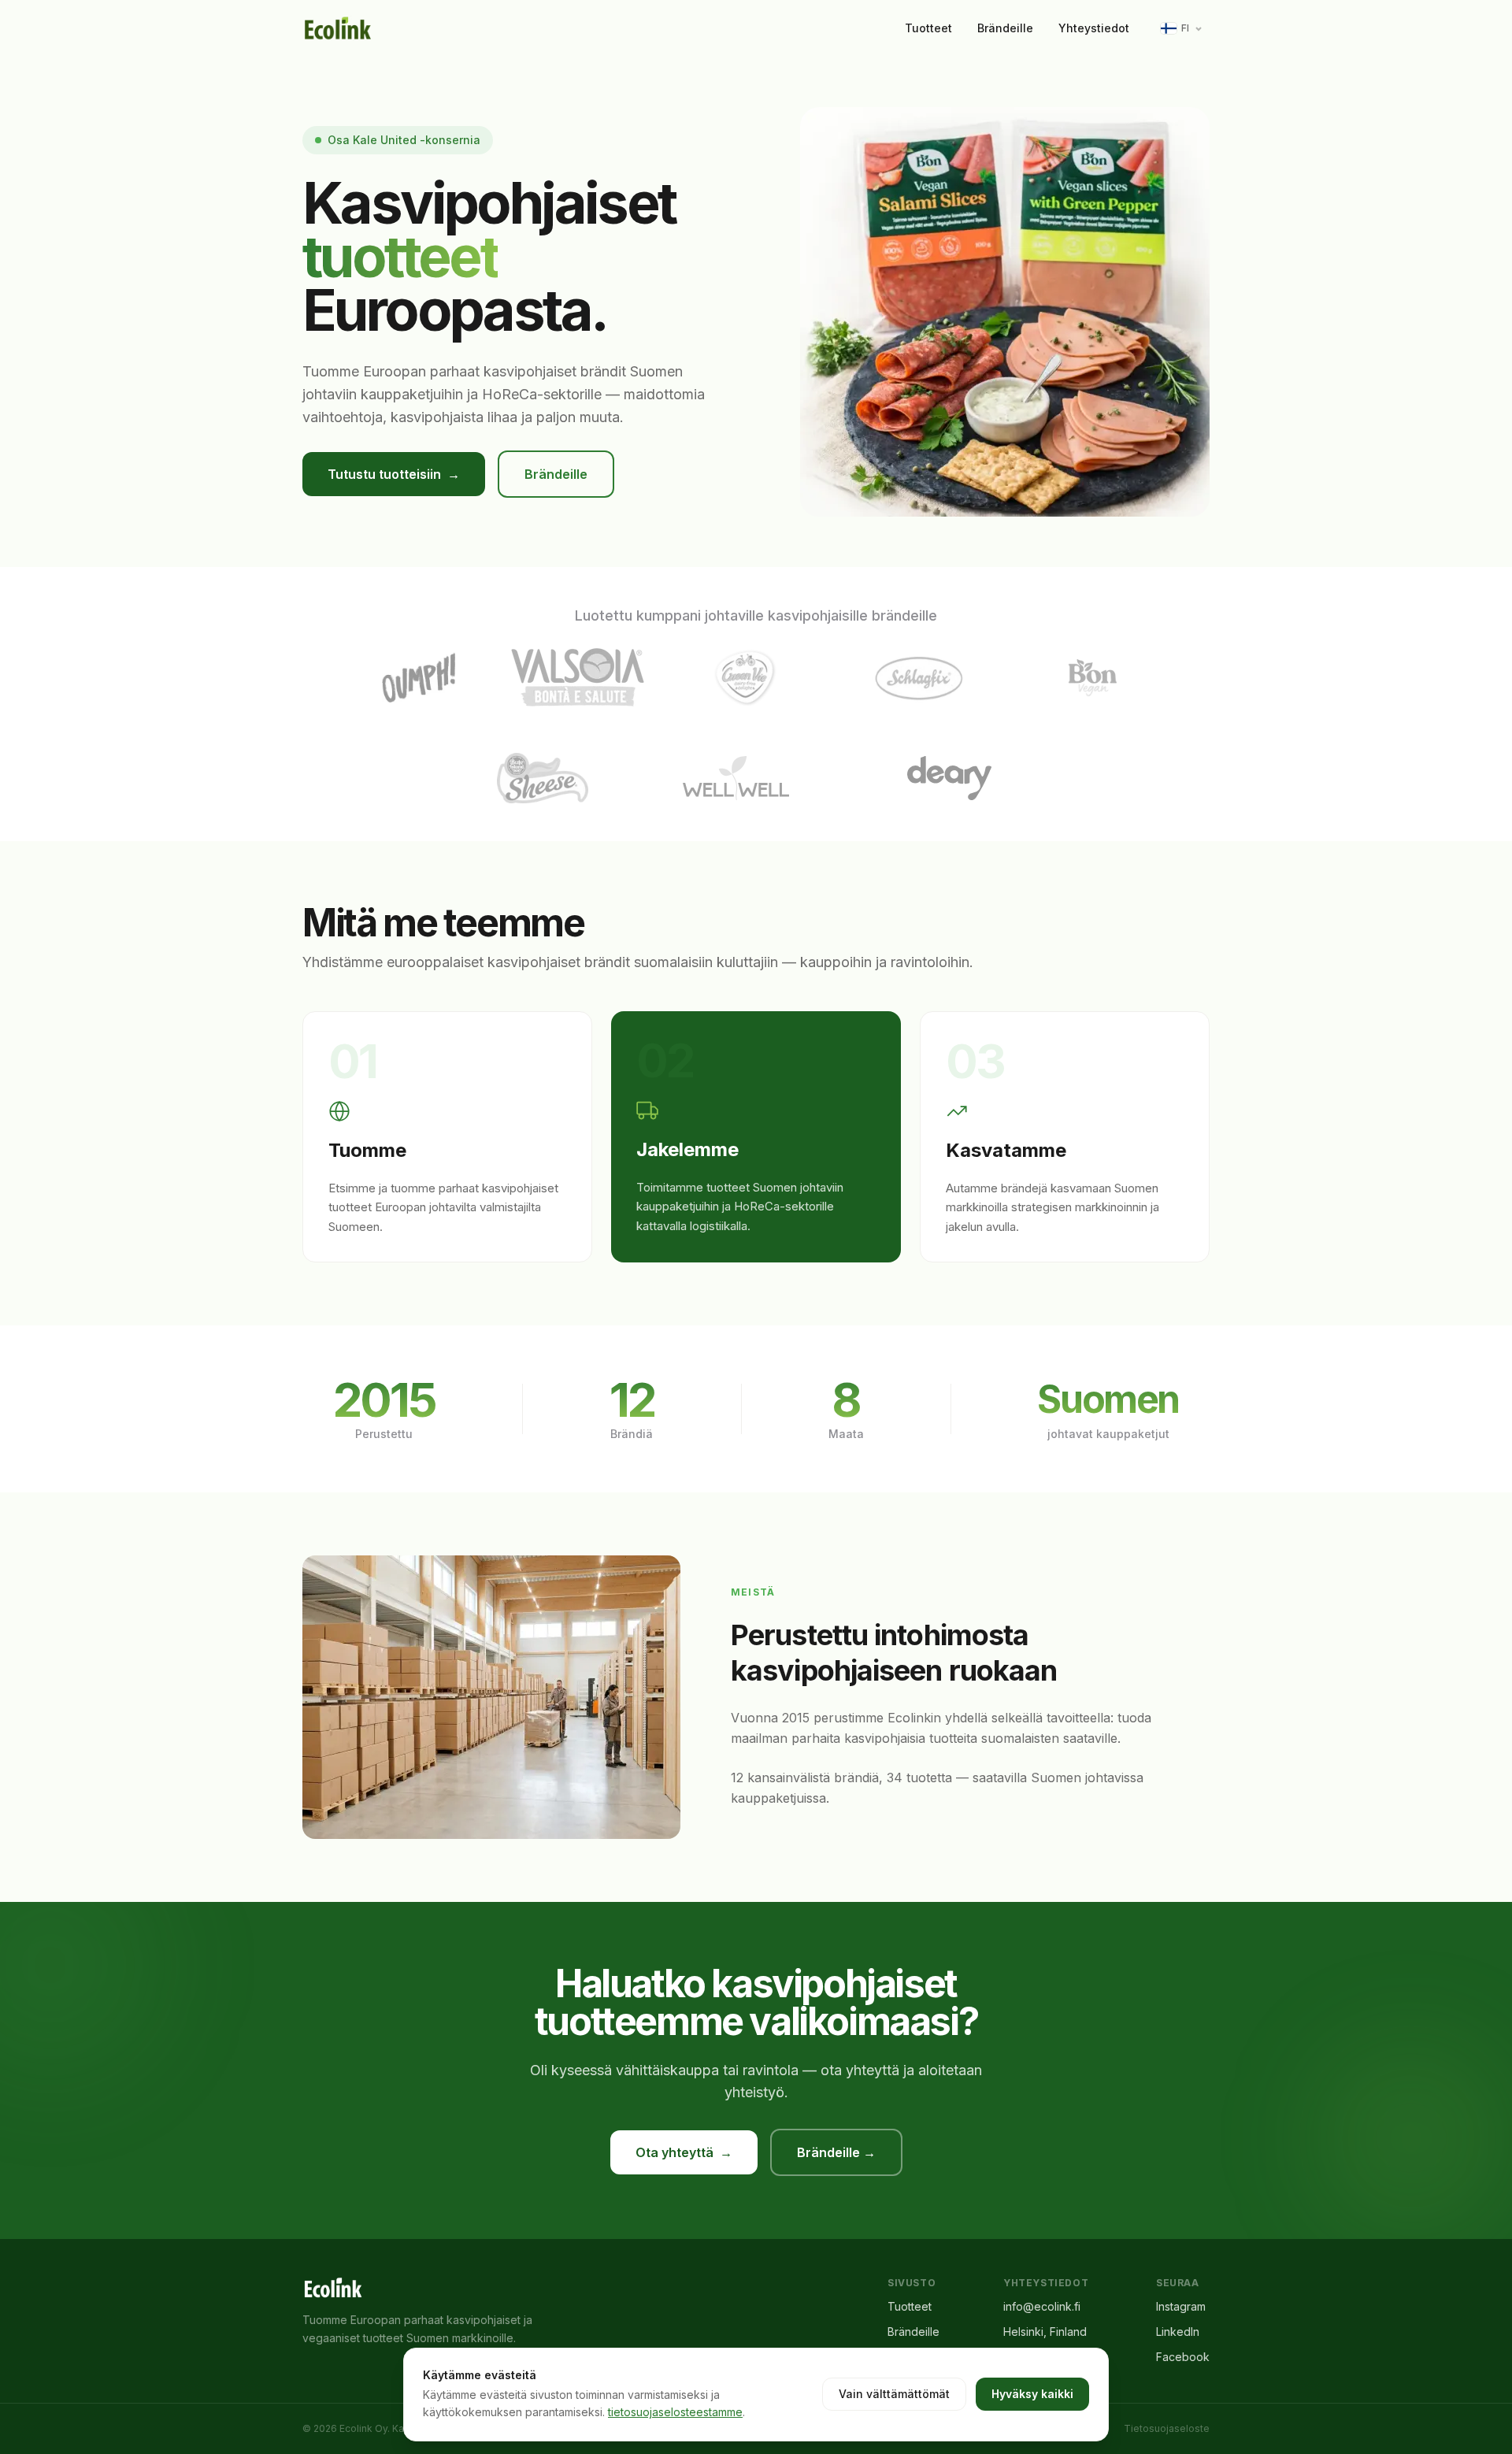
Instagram (1181, 2306)
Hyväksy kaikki (1032, 2394)
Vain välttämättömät (894, 2394)
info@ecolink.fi (1042, 2306)
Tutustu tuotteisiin (394, 474)
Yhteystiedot (1094, 28)
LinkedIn (1178, 2332)
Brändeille (1005, 28)
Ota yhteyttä (684, 2152)
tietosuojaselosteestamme (675, 2412)
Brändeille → (836, 2152)
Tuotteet (928, 28)
